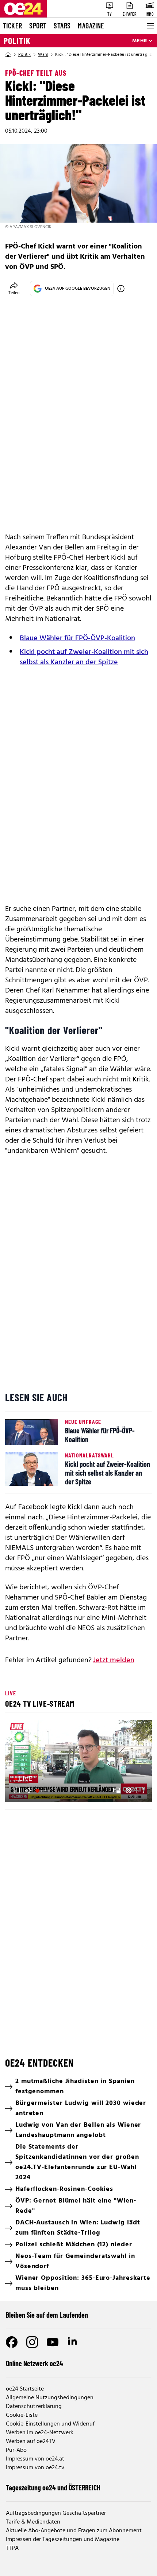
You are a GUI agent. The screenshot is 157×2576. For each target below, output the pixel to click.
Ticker (12, 26)
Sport (38, 26)
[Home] (8, 55)
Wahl (43, 55)
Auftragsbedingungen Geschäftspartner (56, 2513)
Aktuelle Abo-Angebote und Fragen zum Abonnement (74, 2531)
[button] (80, 1762)
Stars (62, 26)
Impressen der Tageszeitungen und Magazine (63, 2540)
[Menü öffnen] (150, 26)
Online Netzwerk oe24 (35, 2363)
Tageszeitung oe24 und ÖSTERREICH (53, 2487)
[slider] (43, 1790)
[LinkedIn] (73, 2342)
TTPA (12, 2548)
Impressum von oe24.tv (35, 2468)
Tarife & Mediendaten (33, 2522)
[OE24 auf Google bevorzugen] (121, 289)
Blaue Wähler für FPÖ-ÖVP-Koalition (77, 638)
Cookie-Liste (22, 2415)
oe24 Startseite (25, 2389)
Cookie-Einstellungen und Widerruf (50, 2424)
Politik (17, 41)
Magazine (91, 26)
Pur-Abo (16, 2450)
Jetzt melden (114, 1660)
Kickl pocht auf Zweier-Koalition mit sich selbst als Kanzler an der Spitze (84, 657)
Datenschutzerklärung (34, 2407)
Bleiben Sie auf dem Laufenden (47, 2315)
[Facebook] (12, 2342)
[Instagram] (32, 2342)
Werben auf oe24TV (31, 2442)
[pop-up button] (129, 1790)
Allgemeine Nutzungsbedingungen (50, 2398)
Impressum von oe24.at (35, 2459)
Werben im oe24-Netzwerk (40, 2433)
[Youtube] (53, 2342)
